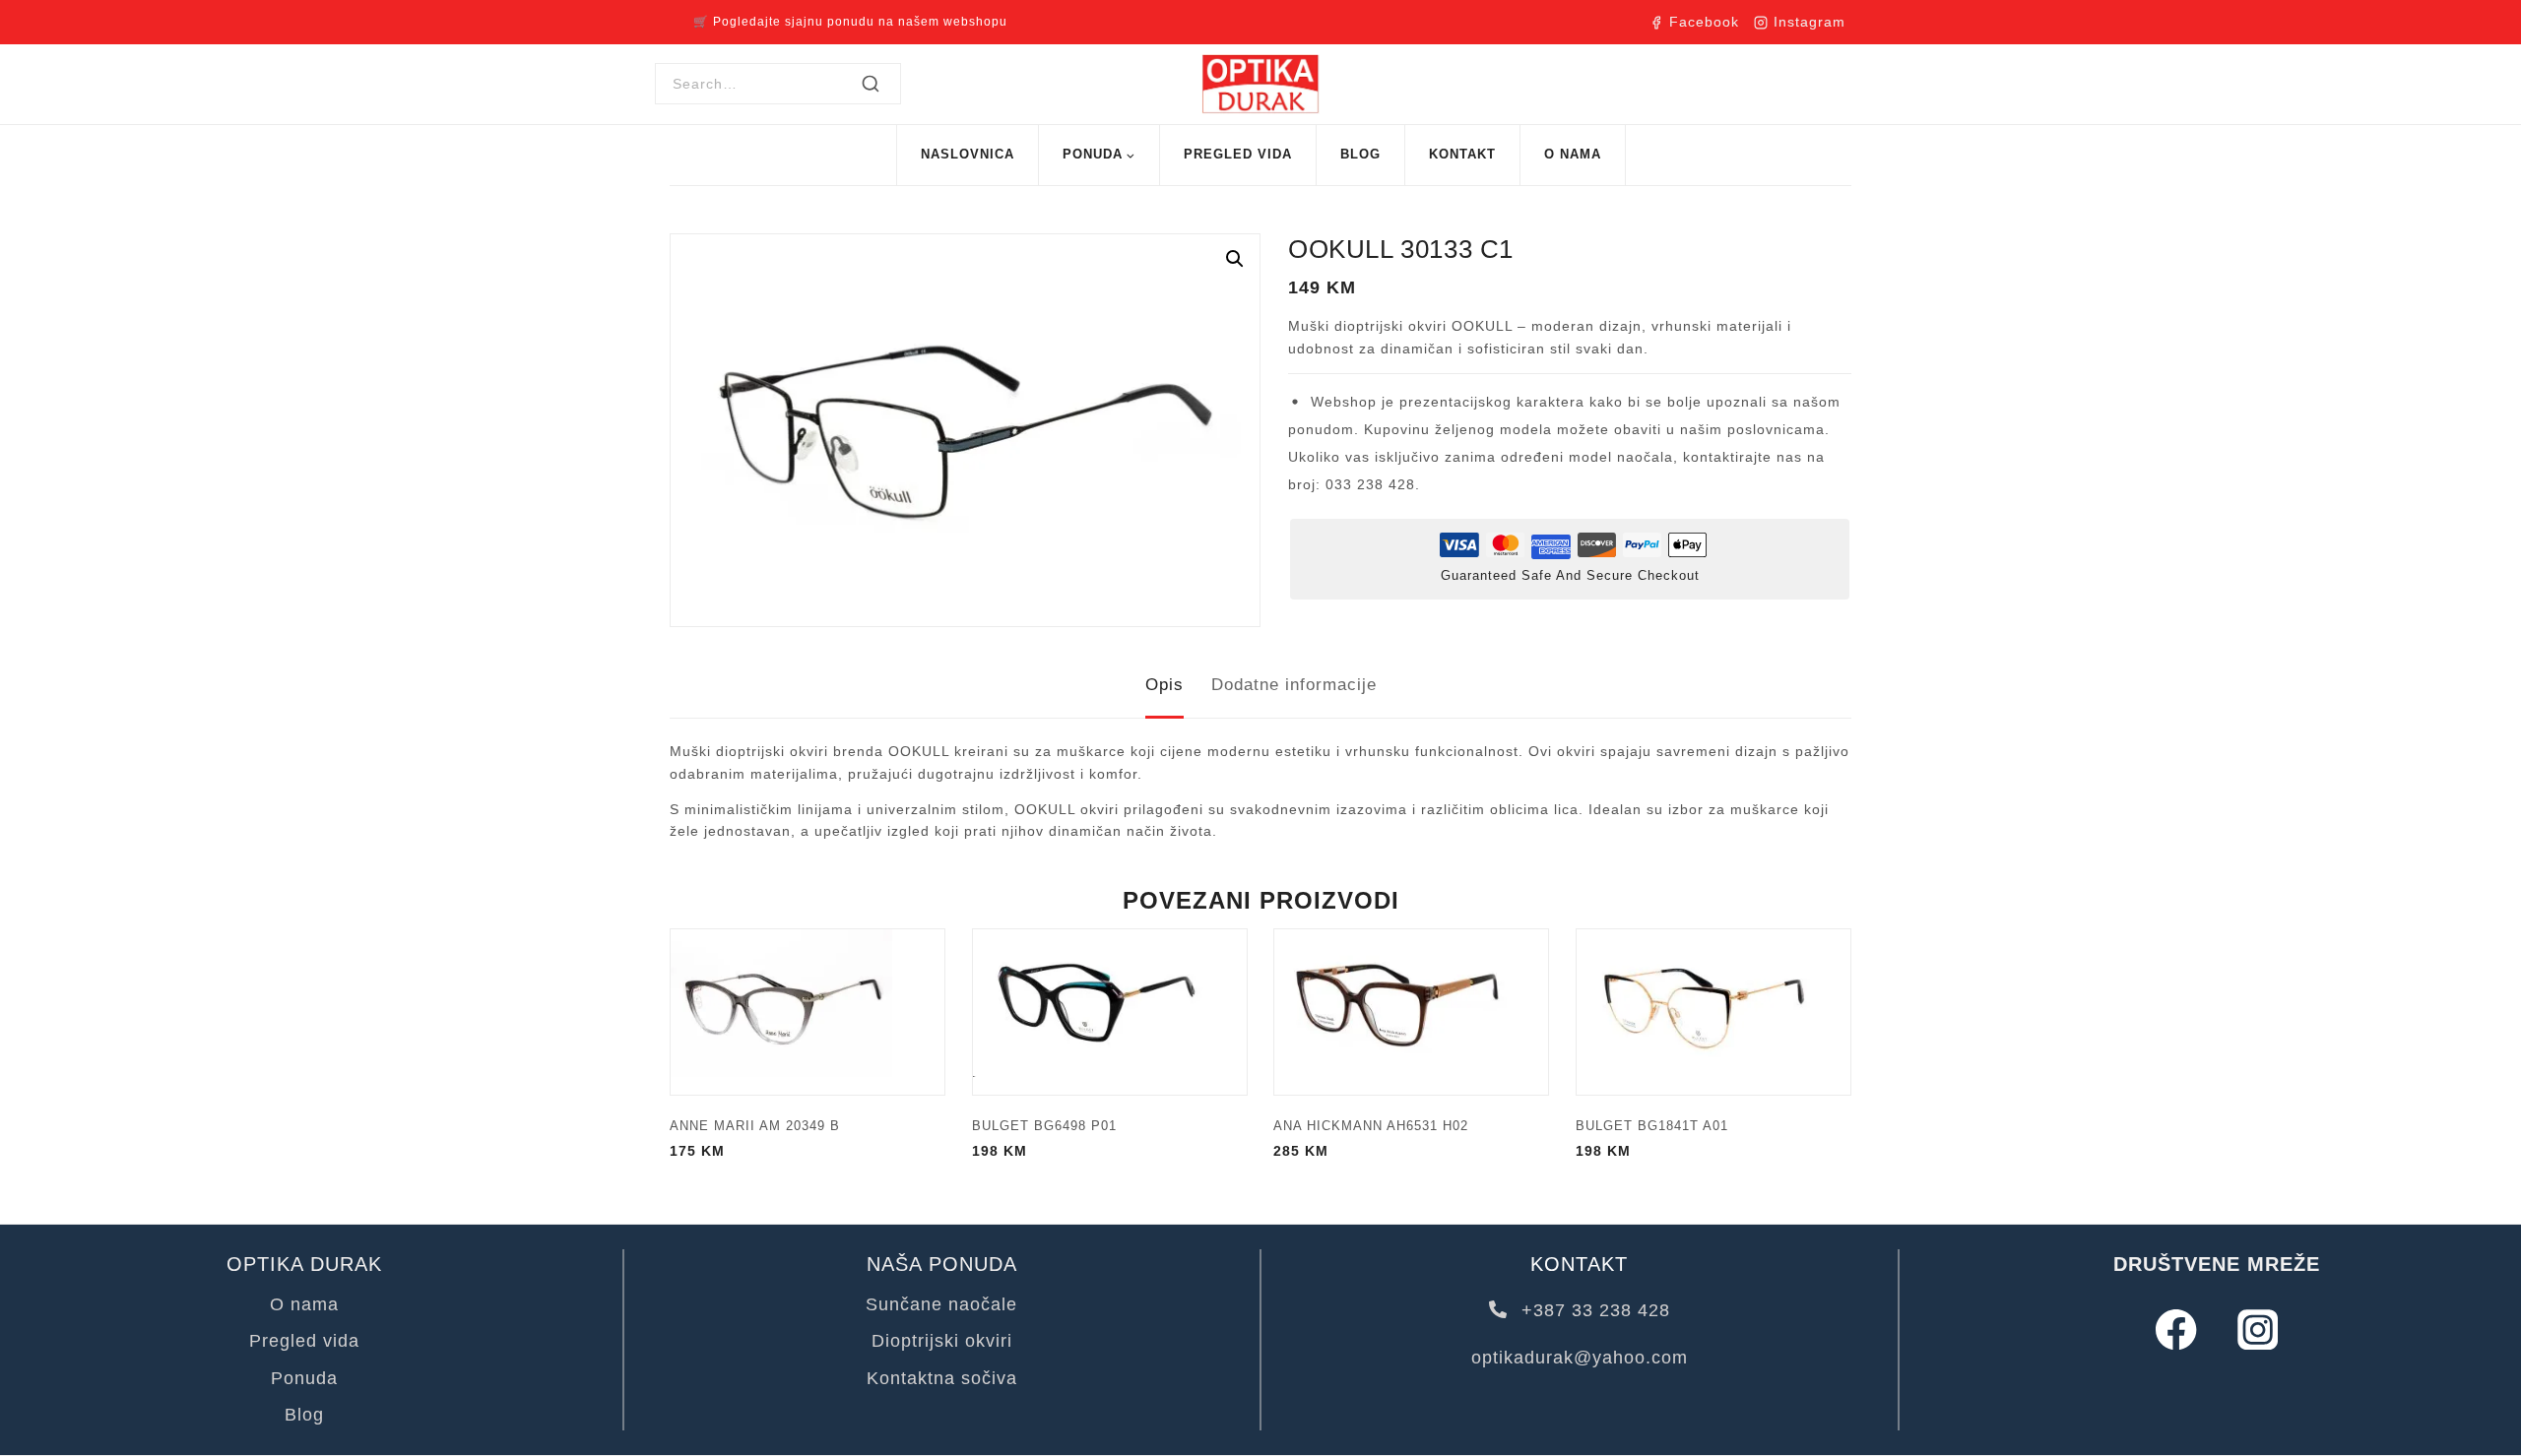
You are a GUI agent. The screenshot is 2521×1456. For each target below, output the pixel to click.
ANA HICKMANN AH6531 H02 (1371, 1126)
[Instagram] (2258, 1329)
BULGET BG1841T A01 (1652, 1126)
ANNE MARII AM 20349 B (755, 1126)
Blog (1360, 154)
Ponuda (304, 1378)
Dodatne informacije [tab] (1294, 685)
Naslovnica (968, 154)
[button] (1235, 259)
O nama (1573, 154)
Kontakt (1462, 154)
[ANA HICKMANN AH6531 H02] (1411, 1012)
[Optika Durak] (1260, 84)
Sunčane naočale (941, 1304)
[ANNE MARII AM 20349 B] (808, 1012)
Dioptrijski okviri (942, 1341)
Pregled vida (1238, 154)
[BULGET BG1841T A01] (1713, 1012)
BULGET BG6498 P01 (1044, 1126)
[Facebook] (2176, 1329)
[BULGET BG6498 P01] (1110, 1012)
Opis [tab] (1164, 685)
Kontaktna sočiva (942, 1378)
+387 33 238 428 (1593, 1310)
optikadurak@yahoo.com (1580, 1358)
